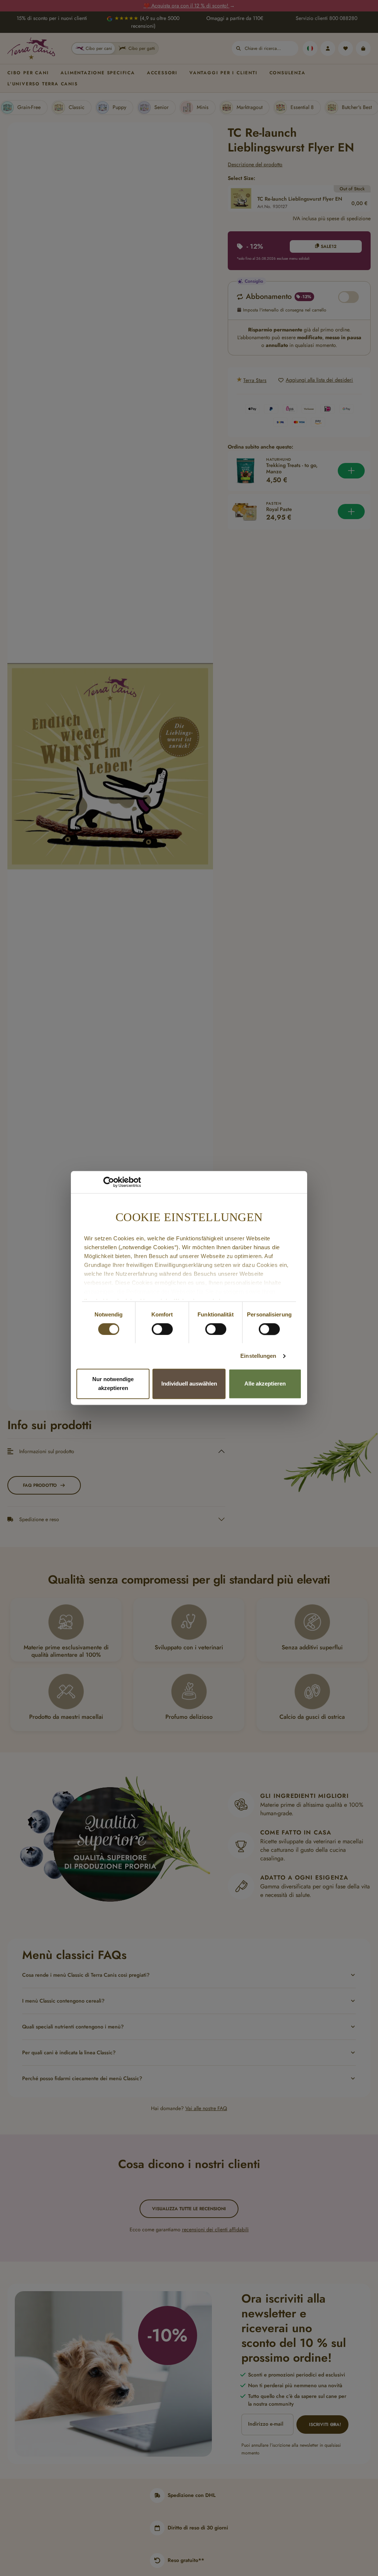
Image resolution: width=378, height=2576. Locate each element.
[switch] (162, 1329)
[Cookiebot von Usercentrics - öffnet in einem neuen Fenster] (109, 1182)
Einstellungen (258, 1356)
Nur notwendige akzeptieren (113, 1384)
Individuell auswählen (189, 1384)
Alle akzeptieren (265, 1384)
